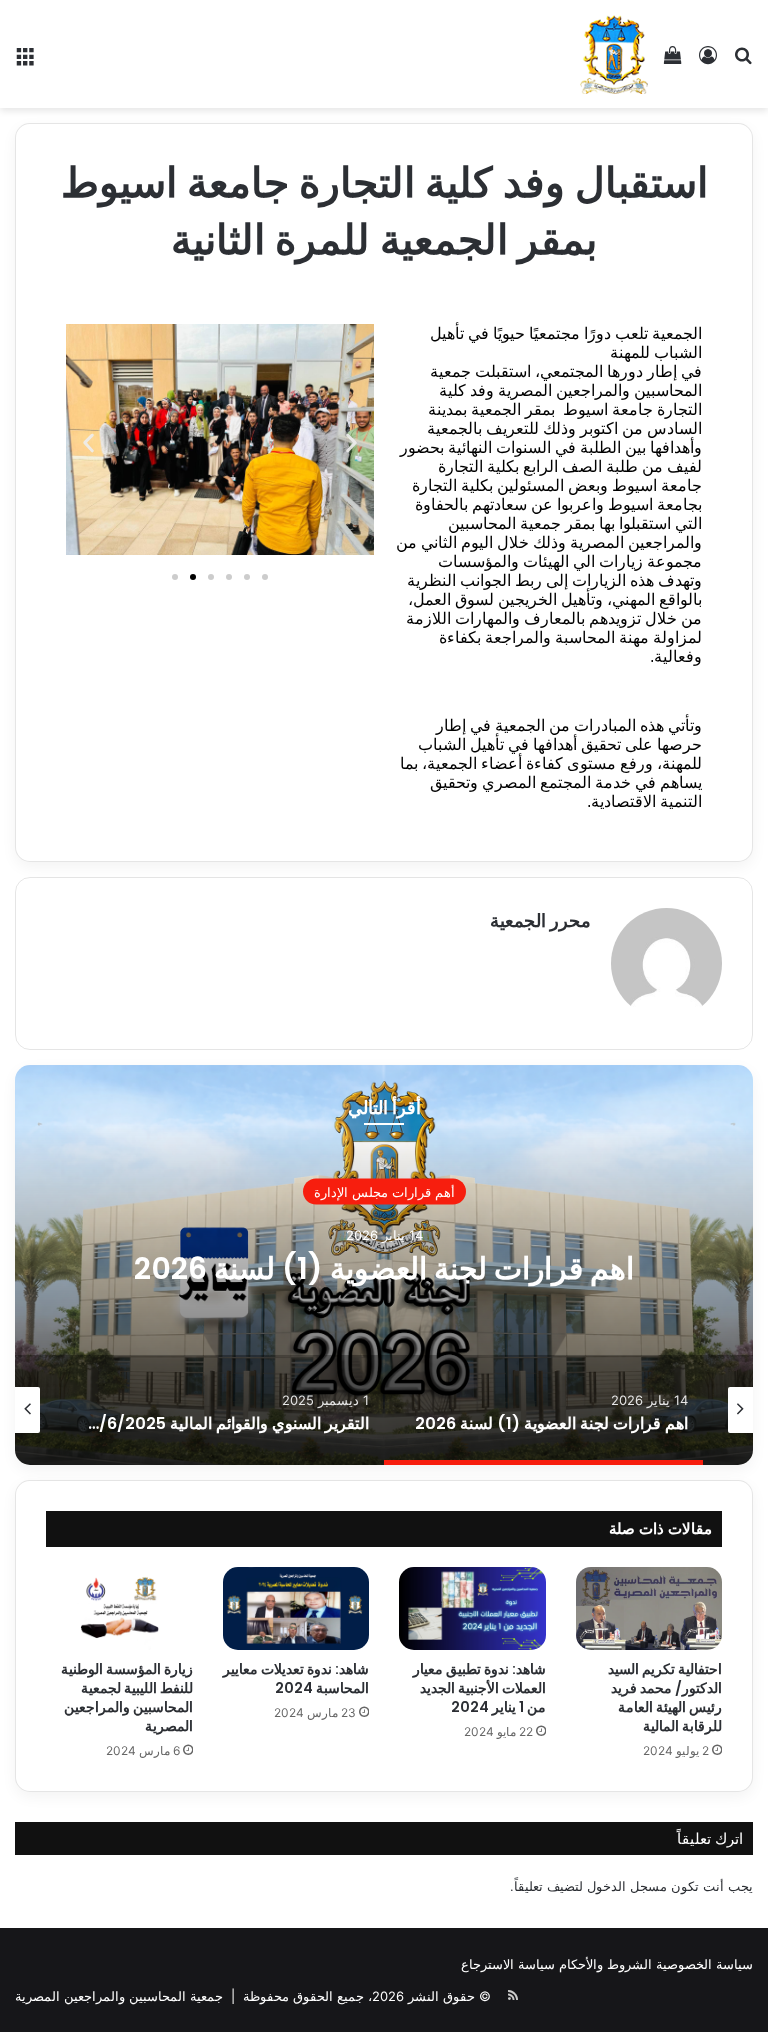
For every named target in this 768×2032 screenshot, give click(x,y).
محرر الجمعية (540, 920)
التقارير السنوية (384, 1191)
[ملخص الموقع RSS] (513, 1996)
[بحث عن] (743, 61)
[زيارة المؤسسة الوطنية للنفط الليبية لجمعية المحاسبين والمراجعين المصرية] (119, 1608)
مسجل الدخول (627, 1886)
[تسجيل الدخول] (708, 61)
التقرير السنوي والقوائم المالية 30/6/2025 (384, 1267)
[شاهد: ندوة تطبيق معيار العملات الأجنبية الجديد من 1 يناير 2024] (472, 1608)
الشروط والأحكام (605, 1964)
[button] (88, 443)
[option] (384, 1265)
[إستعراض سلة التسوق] (673, 61)
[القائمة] (25, 61)
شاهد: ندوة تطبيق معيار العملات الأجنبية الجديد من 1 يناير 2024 (479, 1688)
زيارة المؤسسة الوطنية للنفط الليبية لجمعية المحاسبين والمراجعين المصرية (127, 1697)
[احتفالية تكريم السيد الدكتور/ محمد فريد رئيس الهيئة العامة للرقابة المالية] (649, 1608)
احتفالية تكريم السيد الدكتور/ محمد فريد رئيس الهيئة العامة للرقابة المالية (665, 1697)
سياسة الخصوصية (704, 1964)
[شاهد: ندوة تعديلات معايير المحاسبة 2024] (296, 1608)
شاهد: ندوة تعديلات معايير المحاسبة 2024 (296, 1678)
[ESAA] (614, 54)
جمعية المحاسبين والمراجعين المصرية (119, 1996)
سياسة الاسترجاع (508, 1964)
